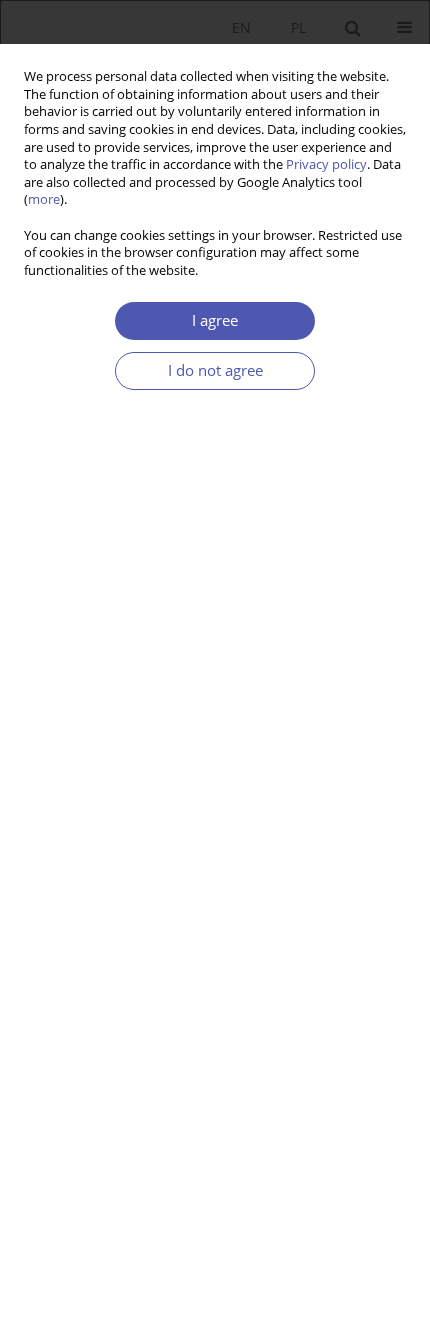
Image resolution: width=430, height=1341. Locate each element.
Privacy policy (326, 164)
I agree (215, 320)
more (44, 199)
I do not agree (215, 370)
